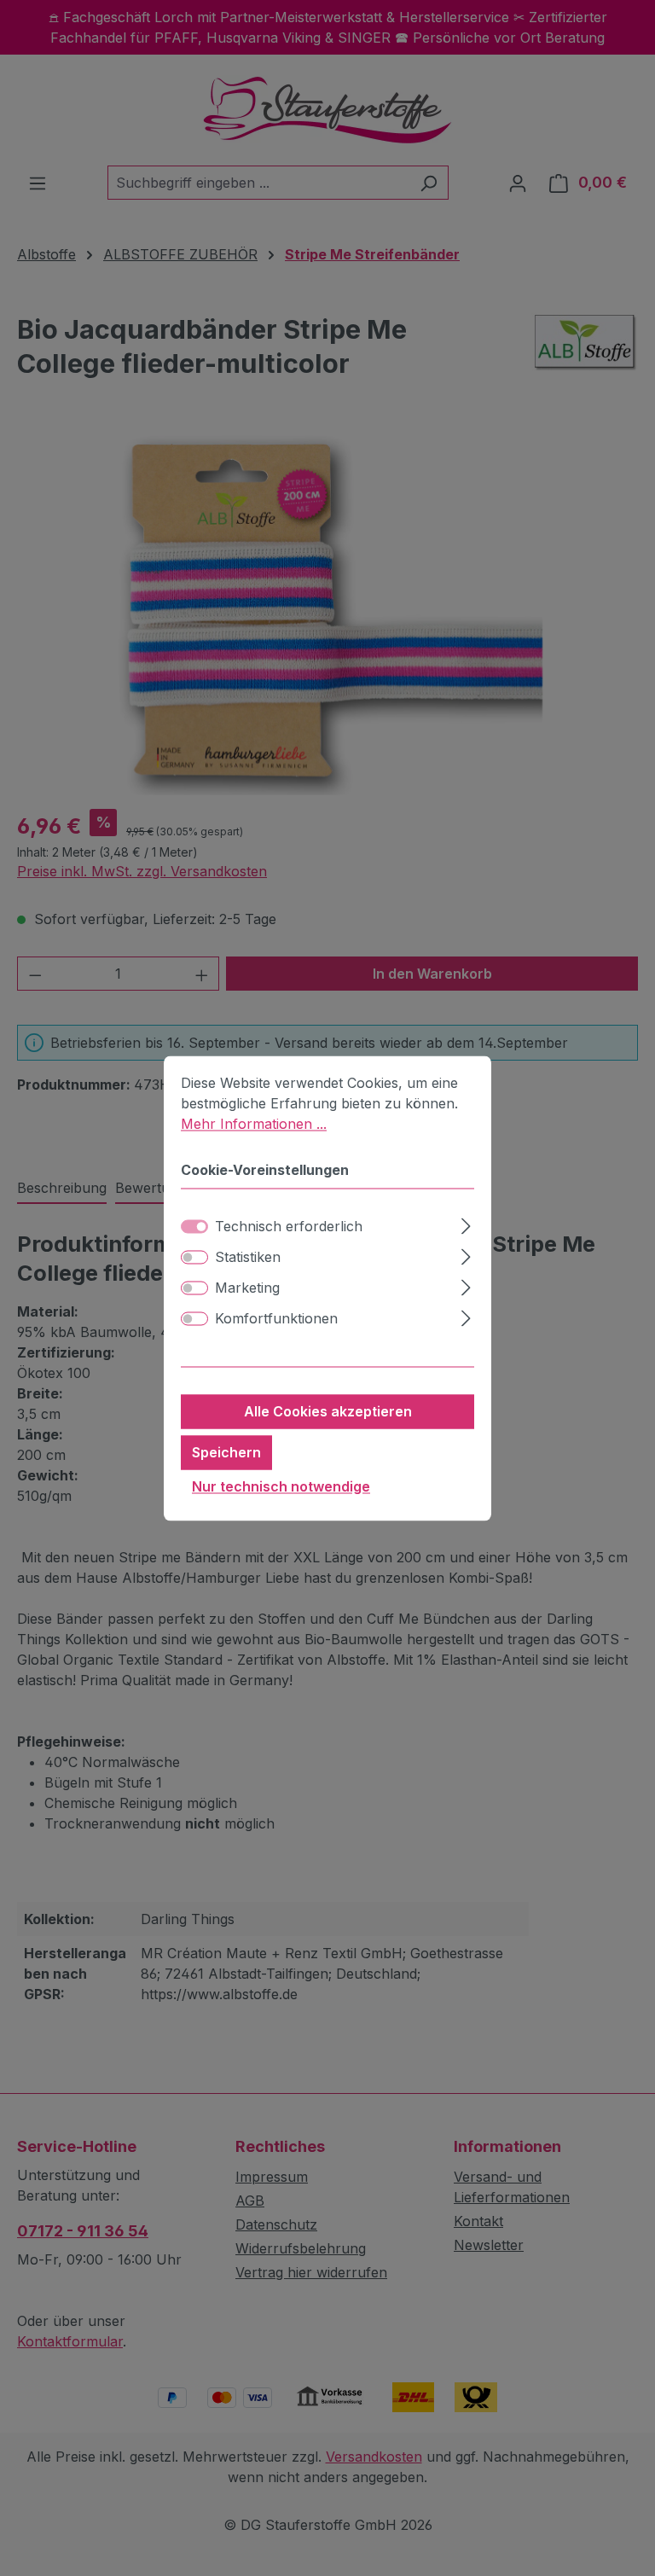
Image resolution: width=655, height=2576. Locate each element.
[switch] (194, 1257)
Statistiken (248, 1257)
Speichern (226, 1452)
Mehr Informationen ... (254, 1124)
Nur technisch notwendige (281, 1486)
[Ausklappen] (466, 1223)
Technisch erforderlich (289, 1226)
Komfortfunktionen (276, 1318)
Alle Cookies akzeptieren (328, 1411)
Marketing (247, 1288)
